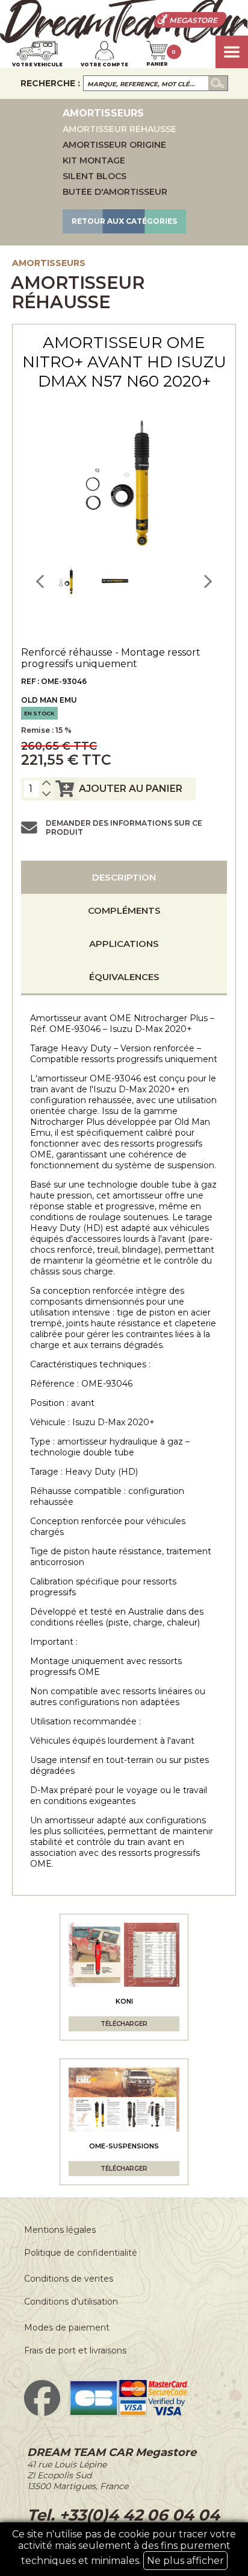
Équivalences (124, 977)
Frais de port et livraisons (75, 2350)
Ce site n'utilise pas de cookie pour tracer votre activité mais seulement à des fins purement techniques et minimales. (124, 2547)
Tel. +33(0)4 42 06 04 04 (123, 2515)
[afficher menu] (232, 52)
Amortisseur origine (114, 145)
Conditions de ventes (69, 2279)
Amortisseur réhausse (119, 129)
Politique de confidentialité (81, 2253)
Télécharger (124, 2024)
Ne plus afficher (185, 2561)
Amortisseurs (49, 263)
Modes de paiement (67, 2328)
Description (124, 877)
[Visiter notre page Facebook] (42, 2413)
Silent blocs (95, 176)
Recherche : (50, 83)
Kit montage (94, 160)
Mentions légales (60, 2230)
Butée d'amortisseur (115, 192)
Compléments (124, 910)
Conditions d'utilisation (71, 2302)
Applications (124, 944)
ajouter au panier (131, 789)
